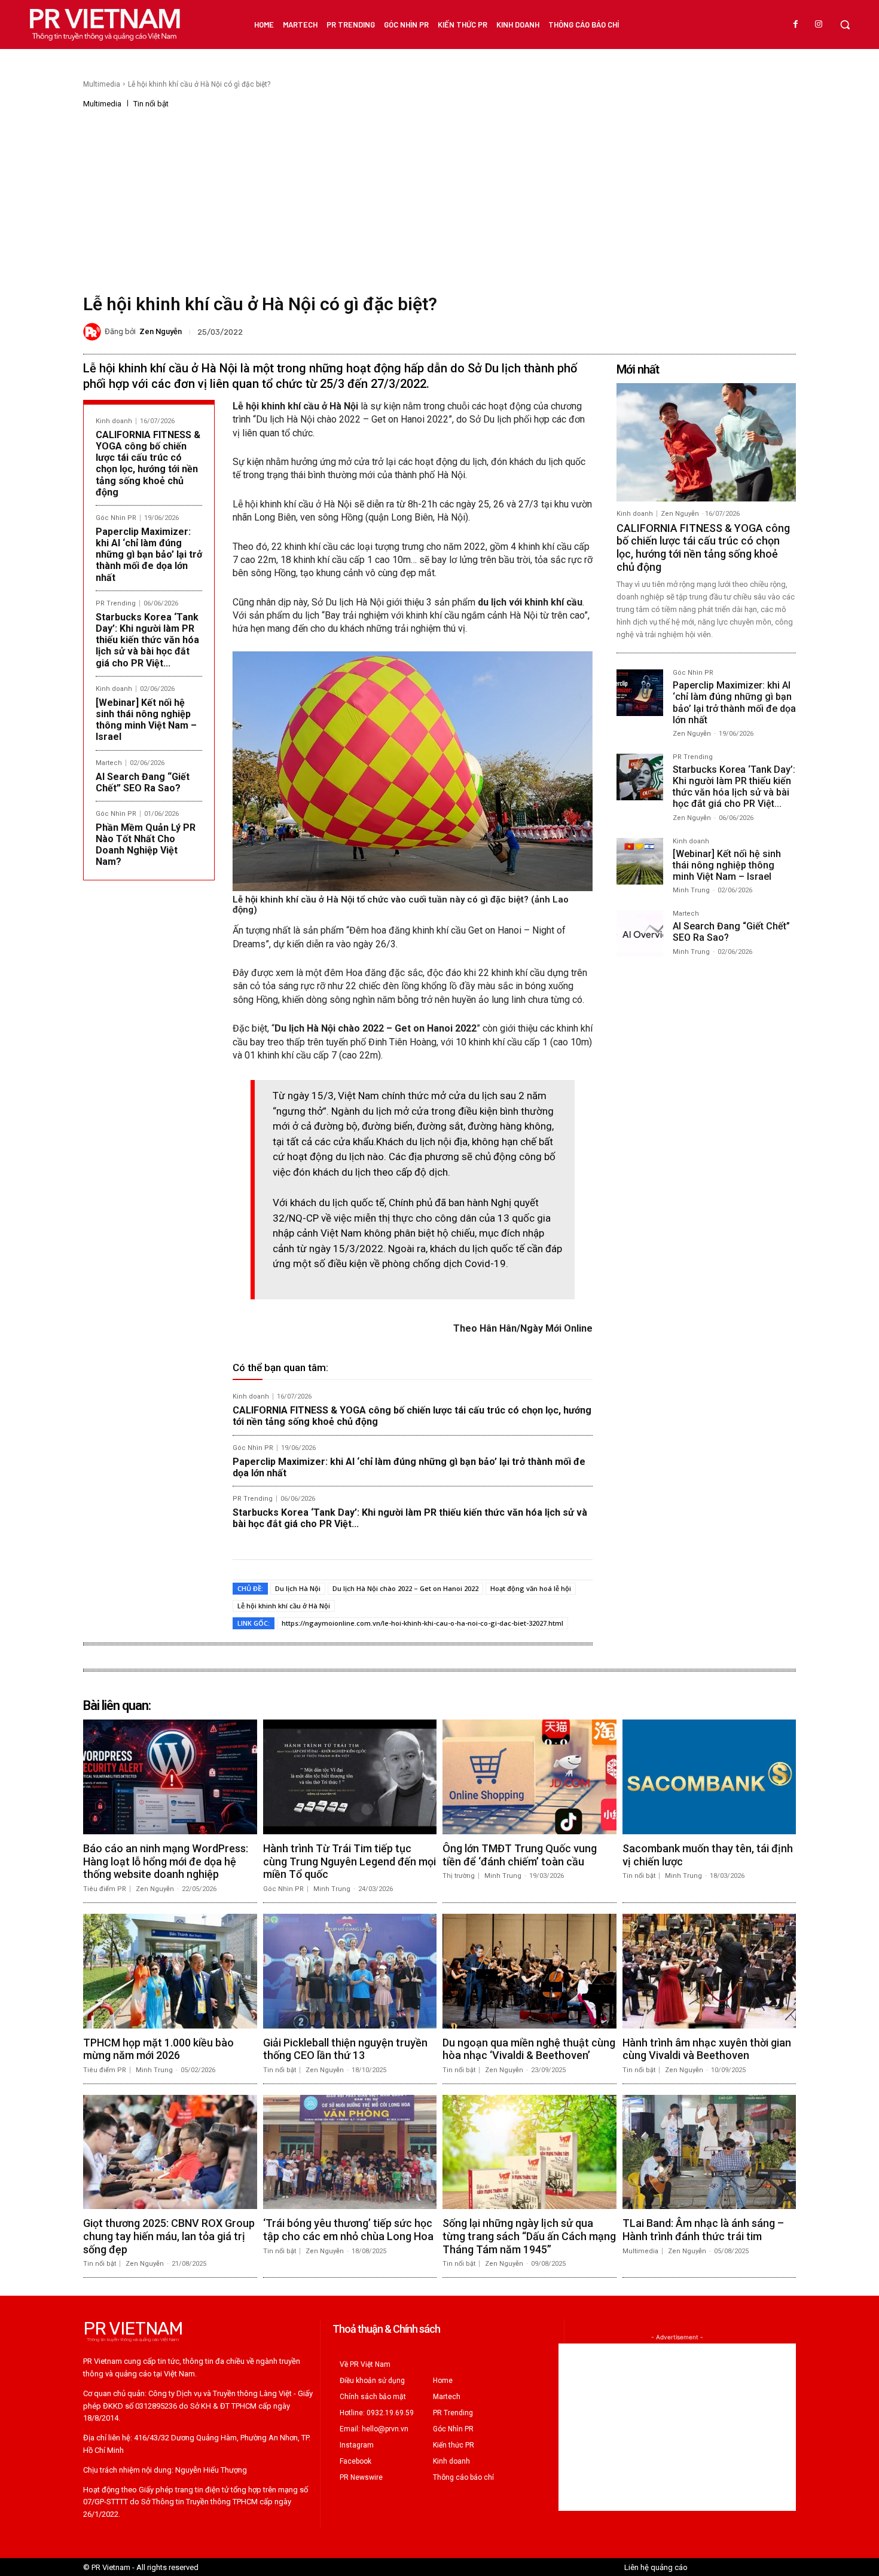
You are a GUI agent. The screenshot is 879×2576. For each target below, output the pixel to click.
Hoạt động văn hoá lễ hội (531, 1588)
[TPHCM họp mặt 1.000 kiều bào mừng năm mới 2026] (170, 1971)
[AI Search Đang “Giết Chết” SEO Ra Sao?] (640, 934)
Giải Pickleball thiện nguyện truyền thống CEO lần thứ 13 (345, 2049)
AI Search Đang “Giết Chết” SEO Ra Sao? (143, 782)
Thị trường (459, 1876)
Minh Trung (691, 890)
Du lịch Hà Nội (298, 1588)
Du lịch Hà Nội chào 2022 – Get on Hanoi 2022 (405, 1588)
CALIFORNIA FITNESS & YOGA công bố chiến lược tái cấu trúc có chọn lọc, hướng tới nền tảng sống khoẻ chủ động (148, 464)
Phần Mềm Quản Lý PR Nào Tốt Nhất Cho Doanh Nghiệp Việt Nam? (146, 845)
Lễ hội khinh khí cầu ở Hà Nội (284, 1606)
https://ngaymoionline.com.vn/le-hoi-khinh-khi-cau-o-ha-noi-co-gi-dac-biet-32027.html (422, 1623)
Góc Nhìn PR (116, 518)
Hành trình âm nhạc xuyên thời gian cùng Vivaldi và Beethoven (707, 2049)
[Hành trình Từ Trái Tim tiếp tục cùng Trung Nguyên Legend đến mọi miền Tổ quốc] (350, 1777)
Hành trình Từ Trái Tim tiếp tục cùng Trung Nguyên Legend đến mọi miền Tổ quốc (350, 1861)
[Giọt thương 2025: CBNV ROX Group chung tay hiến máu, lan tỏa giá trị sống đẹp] (170, 2152)
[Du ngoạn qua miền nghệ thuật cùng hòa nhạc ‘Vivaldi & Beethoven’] (529, 1971)
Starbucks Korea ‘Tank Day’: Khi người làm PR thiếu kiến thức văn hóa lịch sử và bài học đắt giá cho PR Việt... (147, 640)
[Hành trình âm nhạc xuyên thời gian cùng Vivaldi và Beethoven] (709, 1971)
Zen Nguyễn (161, 331)
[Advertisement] (439, 198)
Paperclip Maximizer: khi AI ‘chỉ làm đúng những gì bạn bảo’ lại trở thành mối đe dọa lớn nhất (149, 555)
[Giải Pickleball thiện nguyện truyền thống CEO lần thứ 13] (350, 1971)
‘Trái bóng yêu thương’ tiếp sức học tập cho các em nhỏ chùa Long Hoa (348, 2230)
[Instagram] (819, 25)
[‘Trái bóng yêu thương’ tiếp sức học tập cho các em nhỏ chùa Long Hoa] (350, 2152)
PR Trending (116, 603)
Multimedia (102, 84)
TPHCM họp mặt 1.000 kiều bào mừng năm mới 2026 (158, 2049)
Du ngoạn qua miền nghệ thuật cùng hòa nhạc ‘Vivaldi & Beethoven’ (529, 2049)
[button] (845, 25)
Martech (109, 763)
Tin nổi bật (151, 104)
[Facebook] (796, 25)
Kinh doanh (114, 421)
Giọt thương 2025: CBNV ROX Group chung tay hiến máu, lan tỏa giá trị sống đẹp (169, 2236)
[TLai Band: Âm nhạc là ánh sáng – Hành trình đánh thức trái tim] (709, 2152)
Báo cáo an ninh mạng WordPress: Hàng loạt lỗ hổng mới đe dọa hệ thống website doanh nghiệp (166, 1861)
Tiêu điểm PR (105, 1889)
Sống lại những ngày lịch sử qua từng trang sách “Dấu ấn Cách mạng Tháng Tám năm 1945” (529, 2236)
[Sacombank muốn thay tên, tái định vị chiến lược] (709, 1777)
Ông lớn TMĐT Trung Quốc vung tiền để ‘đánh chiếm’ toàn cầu (520, 1855)
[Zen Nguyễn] (94, 332)
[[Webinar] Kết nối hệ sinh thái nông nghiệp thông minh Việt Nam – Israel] (640, 861)
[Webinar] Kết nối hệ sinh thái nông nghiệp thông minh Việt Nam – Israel (146, 720)
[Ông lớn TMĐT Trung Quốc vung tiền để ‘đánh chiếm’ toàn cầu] (529, 1777)
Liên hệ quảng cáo (656, 2567)
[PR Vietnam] (104, 25)
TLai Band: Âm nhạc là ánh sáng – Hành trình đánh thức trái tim (703, 2230)
